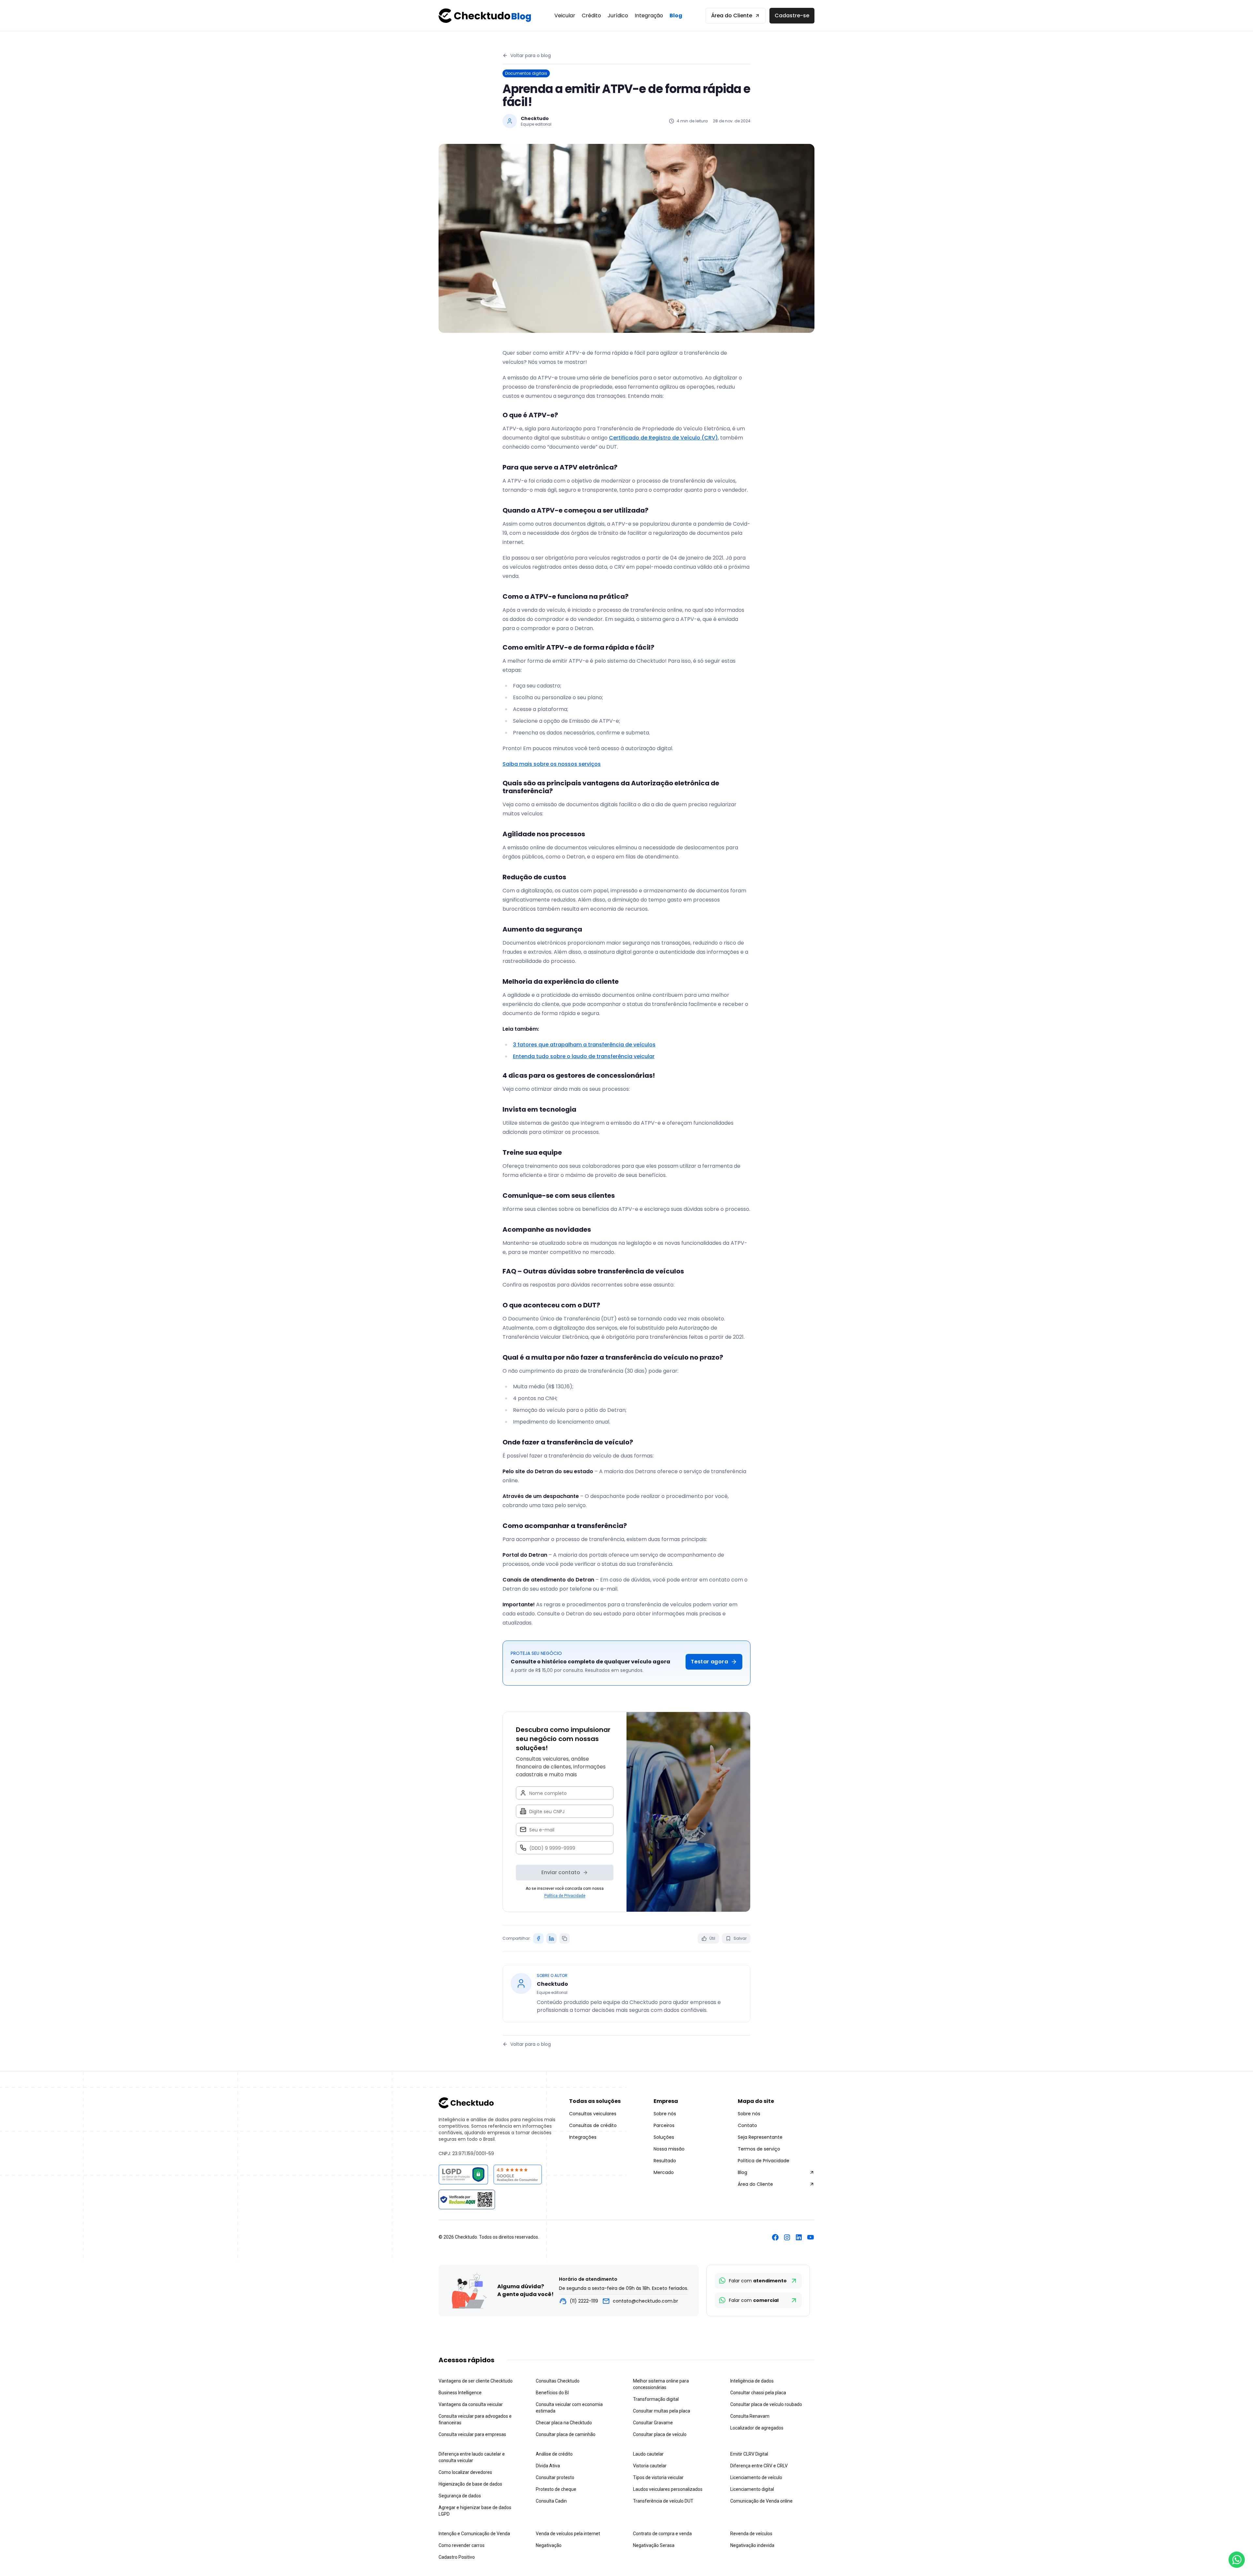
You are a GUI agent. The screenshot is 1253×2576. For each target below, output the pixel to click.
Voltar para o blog (531, 55)
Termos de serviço (759, 2149)
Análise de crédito (554, 2454)
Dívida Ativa (548, 2466)
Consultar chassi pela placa (758, 2393)
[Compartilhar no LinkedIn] (551, 1938)
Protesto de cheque (556, 2489)
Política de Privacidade (565, 1896)
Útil (712, 1938)
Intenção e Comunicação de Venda (474, 2534)
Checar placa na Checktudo (564, 2423)
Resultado (665, 2161)
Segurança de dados (460, 2496)
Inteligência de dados (752, 2381)
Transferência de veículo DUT (663, 2501)
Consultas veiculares (593, 2114)
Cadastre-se (792, 15)
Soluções (664, 2137)
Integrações (583, 2137)
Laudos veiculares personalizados (668, 2489)
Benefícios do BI (552, 2393)
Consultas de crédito (593, 2125)
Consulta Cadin (551, 2501)
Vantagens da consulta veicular (471, 2404)
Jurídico (618, 15)
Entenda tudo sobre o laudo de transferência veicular (584, 1056)
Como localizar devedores (465, 2472)
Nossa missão (669, 2149)
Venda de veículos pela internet (568, 2534)
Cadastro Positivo (457, 2557)
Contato (747, 2125)
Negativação (549, 2545)
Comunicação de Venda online (761, 2501)
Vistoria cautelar (650, 2466)
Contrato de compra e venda (662, 2534)
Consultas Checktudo (558, 2381)
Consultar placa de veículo (660, 2434)
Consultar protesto (555, 2477)
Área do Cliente (732, 15)
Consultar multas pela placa (662, 2411)
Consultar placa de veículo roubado (766, 2404)
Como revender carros (462, 2545)
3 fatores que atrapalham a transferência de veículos (584, 1045)
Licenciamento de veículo (756, 2477)
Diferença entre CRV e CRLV (759, 2466)
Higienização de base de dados (470, 2484)
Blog (676, 15)
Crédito (591, 15)
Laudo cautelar (648, 2454)
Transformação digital (656, 2399)
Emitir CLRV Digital (749, 2454)
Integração (649, 15)
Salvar (740, 1938)
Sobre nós (665, 2114)
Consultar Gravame (653, 2423)
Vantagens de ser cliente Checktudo (476, 2381)
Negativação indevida (752, 2545)
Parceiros (664, 2125)
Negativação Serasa (654, 2545)
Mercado (664, 2172)
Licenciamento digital (752, 2489)
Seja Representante (760, 2137)
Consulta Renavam (750, 2416)
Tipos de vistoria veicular (658, 2477)
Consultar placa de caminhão (566, 2434)
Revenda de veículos (751, 2534)
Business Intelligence (460, 2393)
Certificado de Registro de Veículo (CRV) (663, 438)
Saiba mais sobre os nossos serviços (552, 764)
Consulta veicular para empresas (472, 2434)
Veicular (565, 15)
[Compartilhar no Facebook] (538, 1938)
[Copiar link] (565, 1938)
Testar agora (709, 1662)
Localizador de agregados (757, 2428)
